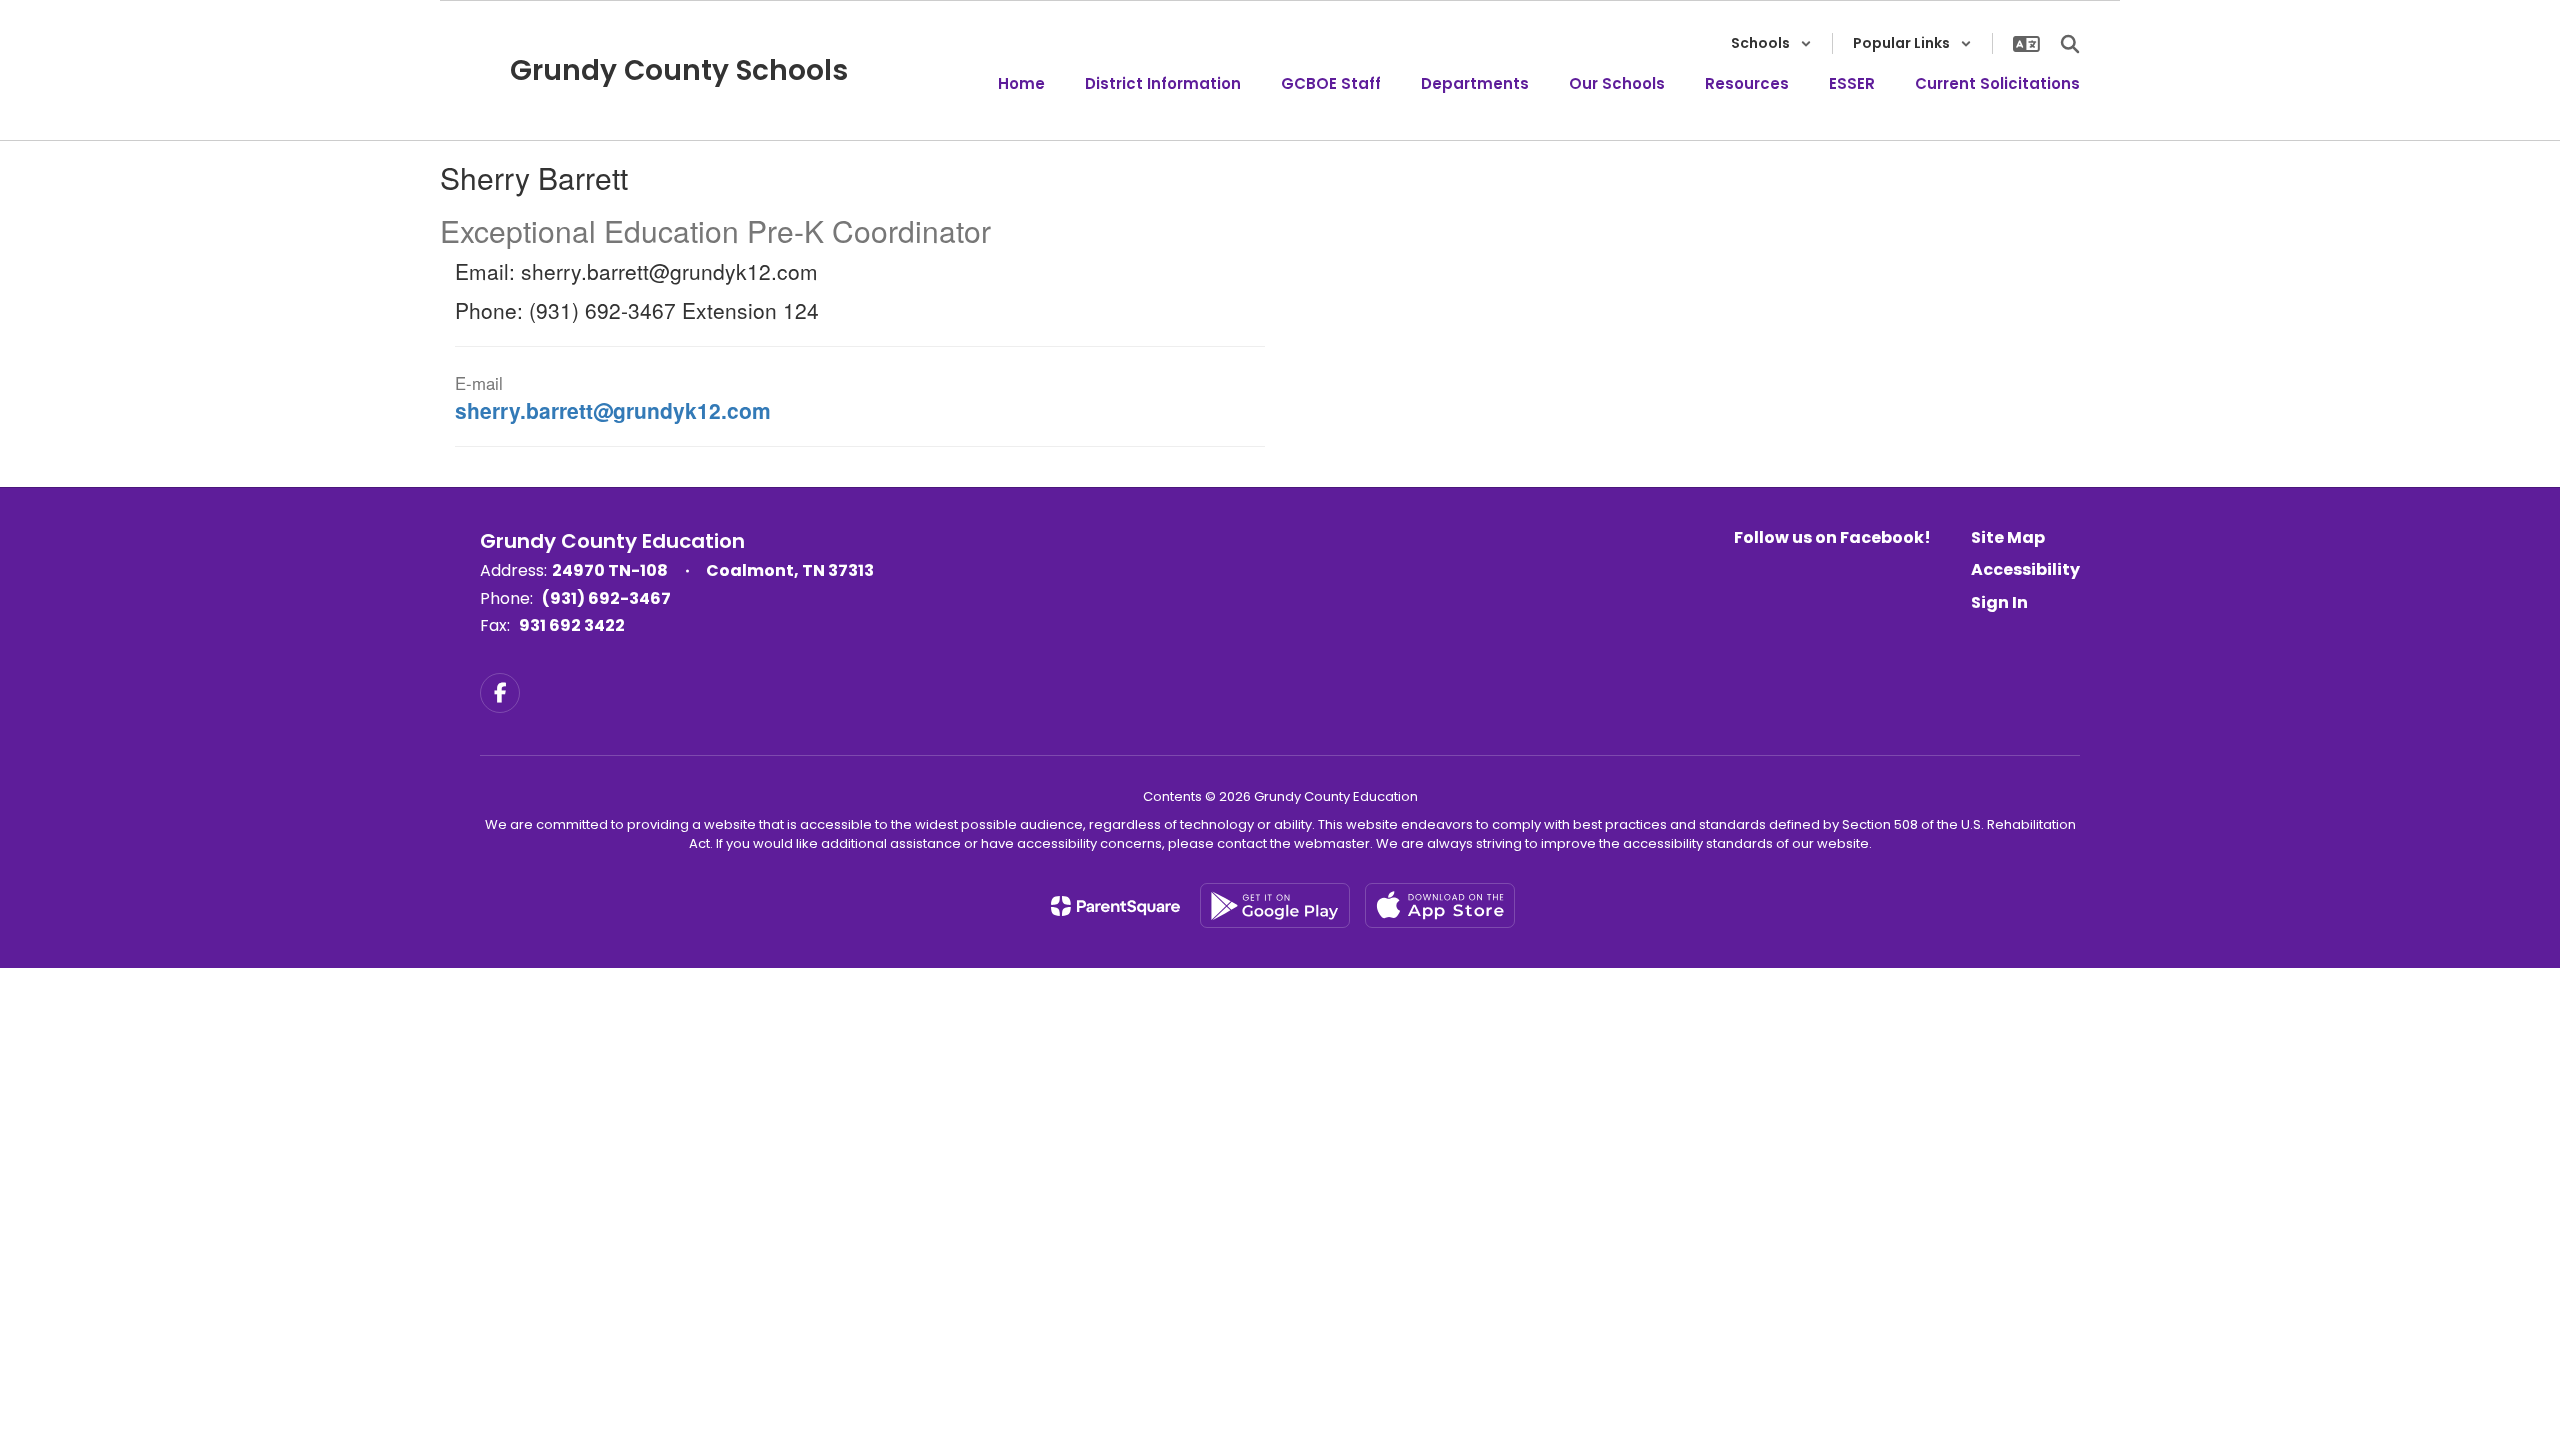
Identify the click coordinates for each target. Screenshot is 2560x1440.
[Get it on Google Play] (1275, 905)
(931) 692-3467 (606, 598)
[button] (1771, 43)
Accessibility (2025, 569)
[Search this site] (2070, 44)
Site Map (2008, 537)
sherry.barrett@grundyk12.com (613, 410)
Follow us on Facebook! (1832, 537)
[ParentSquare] (1115, 906)
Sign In (1999, 602)
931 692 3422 (572, 625)
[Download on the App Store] (1440, 905)
